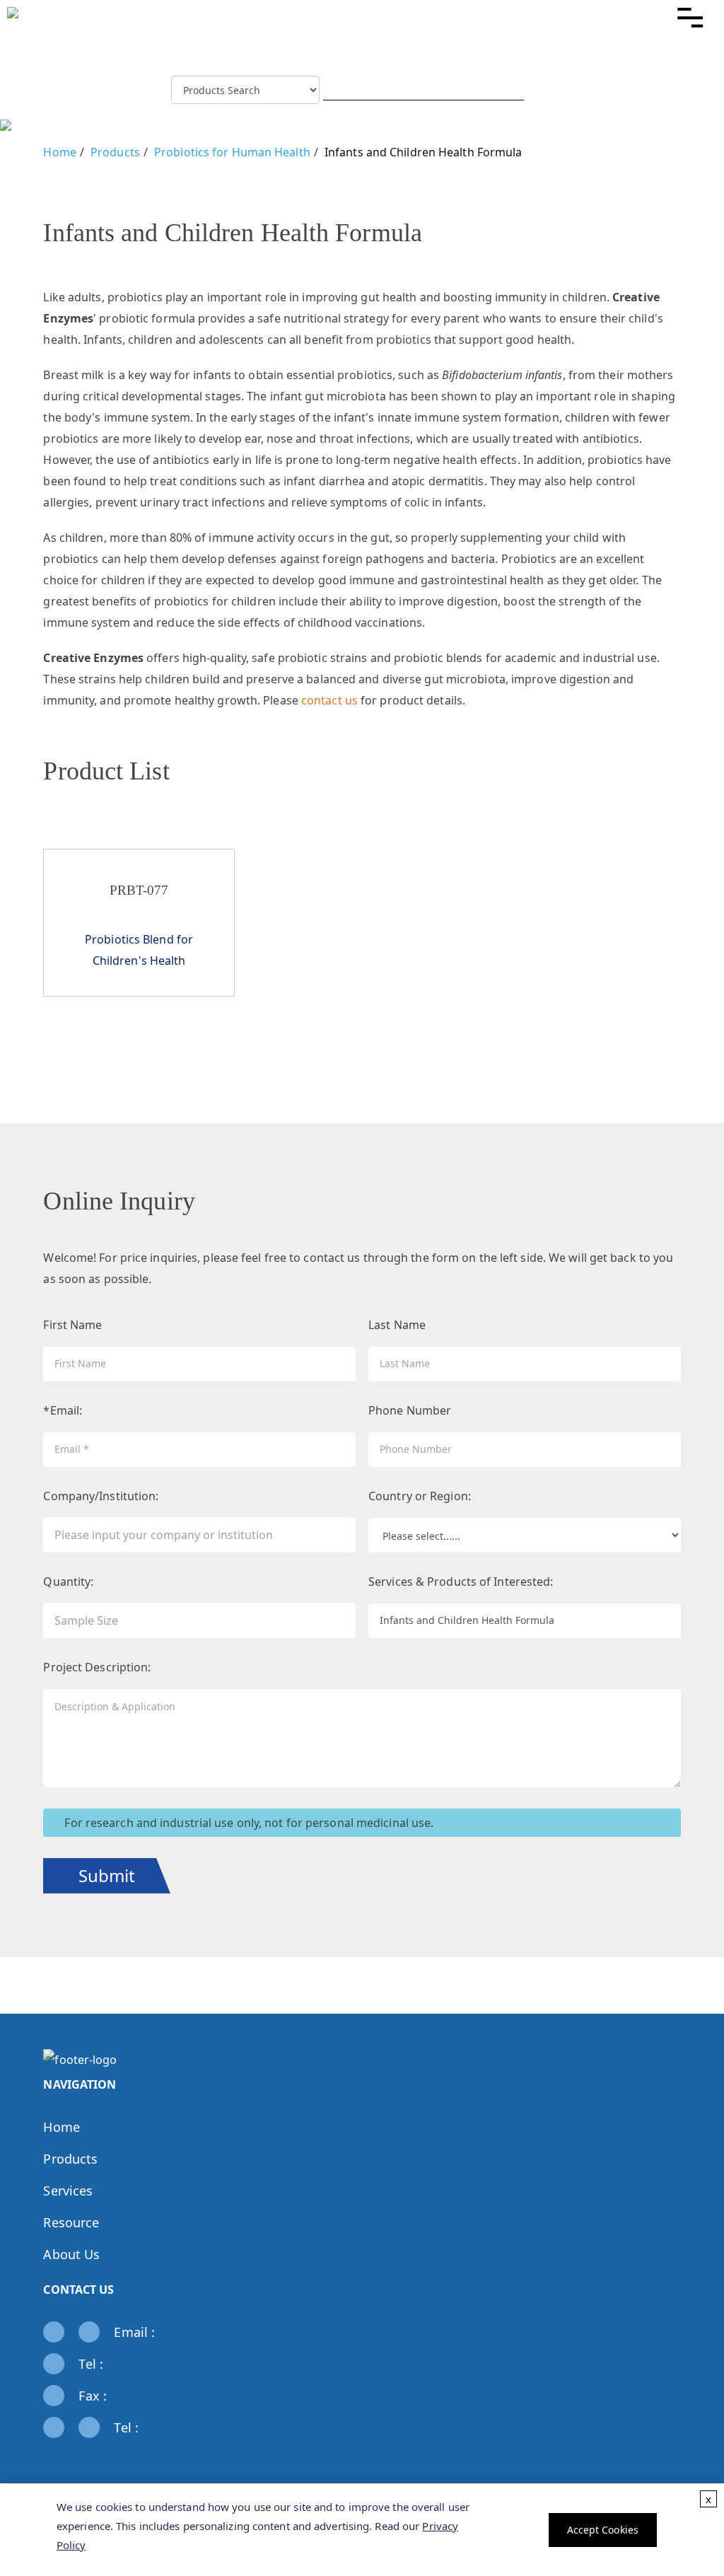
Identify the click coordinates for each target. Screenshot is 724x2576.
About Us (71, 2254)
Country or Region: (420, 1496)
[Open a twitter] (89, 2459)
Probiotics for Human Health (232, 152)
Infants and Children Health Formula (424, 152)
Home (59, 152)
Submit (107, 1875)
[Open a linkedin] (68, 2481)
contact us (329, 700)
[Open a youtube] (89, 2481)
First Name (72, 1325)
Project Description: (97, 1667)
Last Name (397, 1325)
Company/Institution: (101, 1496)
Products (115, 152)
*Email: (63, 1410)
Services (68, 2191)
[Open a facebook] (68, 2459)
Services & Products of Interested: (461, 1582)
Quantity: (68, 1582)
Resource (71, 2222)
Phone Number (410, 1410)
